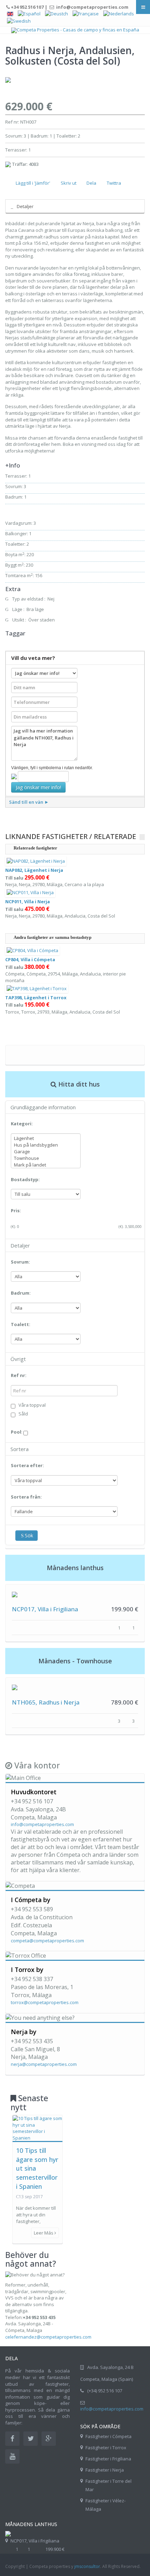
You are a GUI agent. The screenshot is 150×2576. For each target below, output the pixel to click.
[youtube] (12, 2456)
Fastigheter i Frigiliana (108, 2459)
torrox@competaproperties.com (45, 2002)
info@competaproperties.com (42, 1824)
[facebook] (12, 2439)
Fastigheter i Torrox (106, 2448)
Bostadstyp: (25, 1179)
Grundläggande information (43, 1107)
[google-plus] (49, 2439)
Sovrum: (20, 1262)
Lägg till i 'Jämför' (33, 183)
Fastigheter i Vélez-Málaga (106, 2505)
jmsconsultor (87, 2566)
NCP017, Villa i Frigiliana (45, 1609)
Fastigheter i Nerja (105, 2470)
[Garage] (46, 1152)
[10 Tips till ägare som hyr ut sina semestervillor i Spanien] (37, 2128)
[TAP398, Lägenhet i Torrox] (37, 988)
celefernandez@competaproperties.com (48, 2337)
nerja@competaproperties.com (44, 2064)
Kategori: (22, 1124)
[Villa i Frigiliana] (8, 2533)
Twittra (114, 183)
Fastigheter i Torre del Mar (108, 2485)
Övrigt (18, 1359)
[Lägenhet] (46, 1138)
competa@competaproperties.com (47, 1941)
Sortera (20, 1449)
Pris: (16, 1210)
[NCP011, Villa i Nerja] (30, 892)
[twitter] (31, 2439)
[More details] (15, 1594)
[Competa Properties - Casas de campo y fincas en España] (75, 30)
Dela (91, 183)
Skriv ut (69, 183)
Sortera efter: (27, 1465)
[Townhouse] (46, 1158)
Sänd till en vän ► (29, 802)
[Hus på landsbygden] (46, 1145)
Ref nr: (19, 1375)
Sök (29, 1535)
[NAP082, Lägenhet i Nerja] (36, 861)
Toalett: (21, 1324)
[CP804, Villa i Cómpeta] (32, 950)
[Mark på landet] (46, 1165)
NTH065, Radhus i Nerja (46, 1702)
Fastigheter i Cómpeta (108, 2436)
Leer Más (44, 2233)
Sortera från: (26, 1497)
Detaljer (25, 206)
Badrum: (21, 1293)
